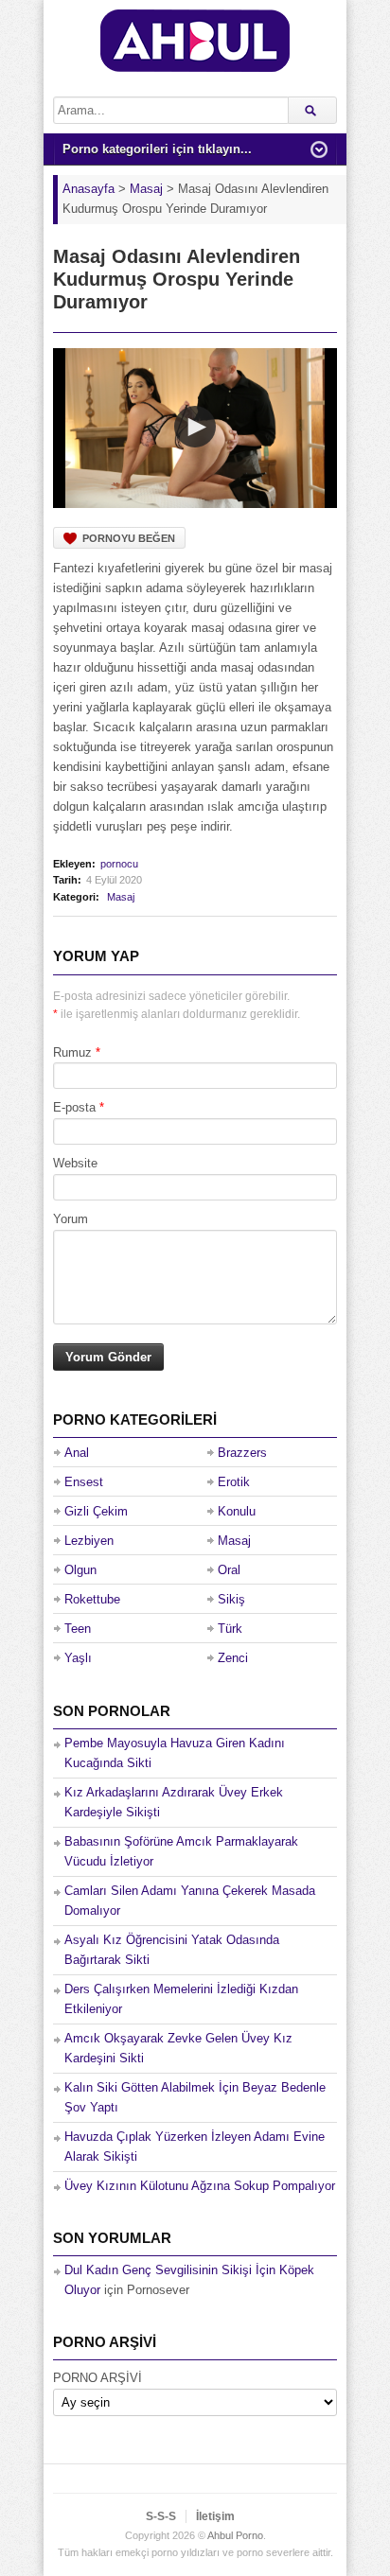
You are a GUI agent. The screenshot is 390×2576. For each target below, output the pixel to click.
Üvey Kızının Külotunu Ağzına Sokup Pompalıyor (200, 2186)
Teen (78, 1629)
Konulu (237, 1511)
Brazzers (242, 1453)
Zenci (233, 1658)
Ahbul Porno (235, 2535)
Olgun (80, 1570)
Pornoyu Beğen (129, 538)
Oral (229, 1570)
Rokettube (92, 1599)
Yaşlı (78, 1658)
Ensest (84, 1482)
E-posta (74, 1107)
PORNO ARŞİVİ (97, 2378)
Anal (77, 1453)
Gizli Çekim (96, 1511)
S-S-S (161, 2516)
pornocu (119, 864)
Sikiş (231, 1599)
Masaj (121, 897)
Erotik (234, 1482)
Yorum (71, 1219)
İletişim (215, 2516)
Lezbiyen (89, 1541)
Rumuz (72, 1052)
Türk (230, 1629)
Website (75, 1163)
